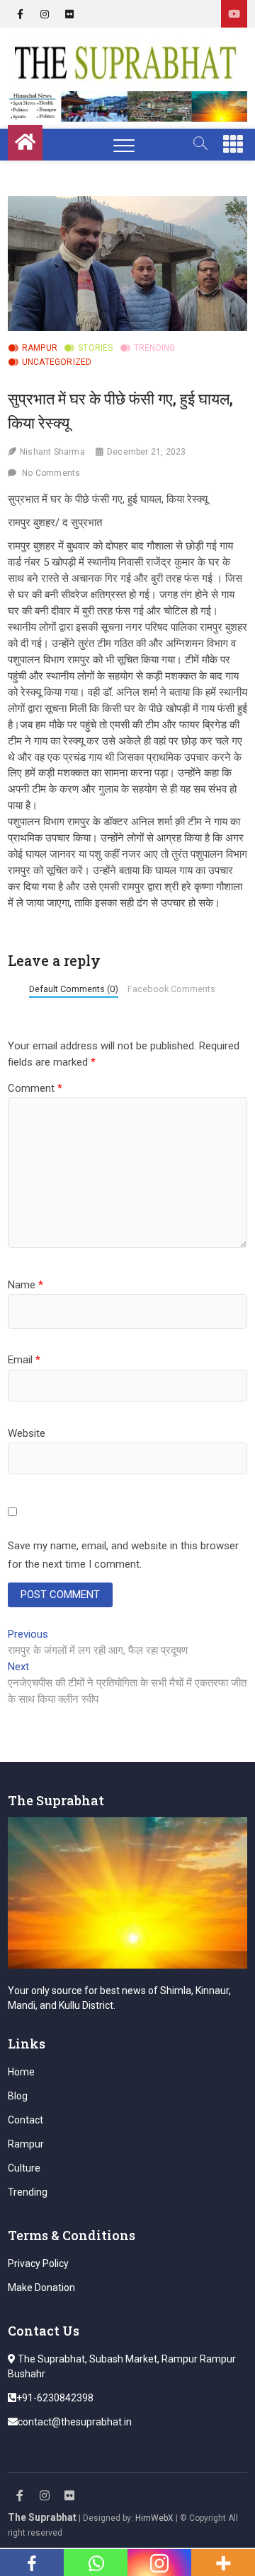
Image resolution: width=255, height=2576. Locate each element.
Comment (35, 1088)
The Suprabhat (42, 2517)
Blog (18, 2096)
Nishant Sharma (52, 452)
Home (21, 2072)
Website (27, 1433)
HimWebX (154, 2518)
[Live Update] (234, 14)
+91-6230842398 (55, 2398)
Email (24, 1360)
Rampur (40, 348)
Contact (25, 2120)
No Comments (51, 473)
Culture (24, 2168)
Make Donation (41, 2287)
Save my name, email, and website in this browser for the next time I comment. (123, 1555)
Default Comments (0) (74, 989)
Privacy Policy (38, 2263)
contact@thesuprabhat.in (75, 2422)
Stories (95, 348)
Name (25, 1285)
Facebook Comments (171, 989)
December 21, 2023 (146, 452)
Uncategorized (57, 362)
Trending (155, 348)
